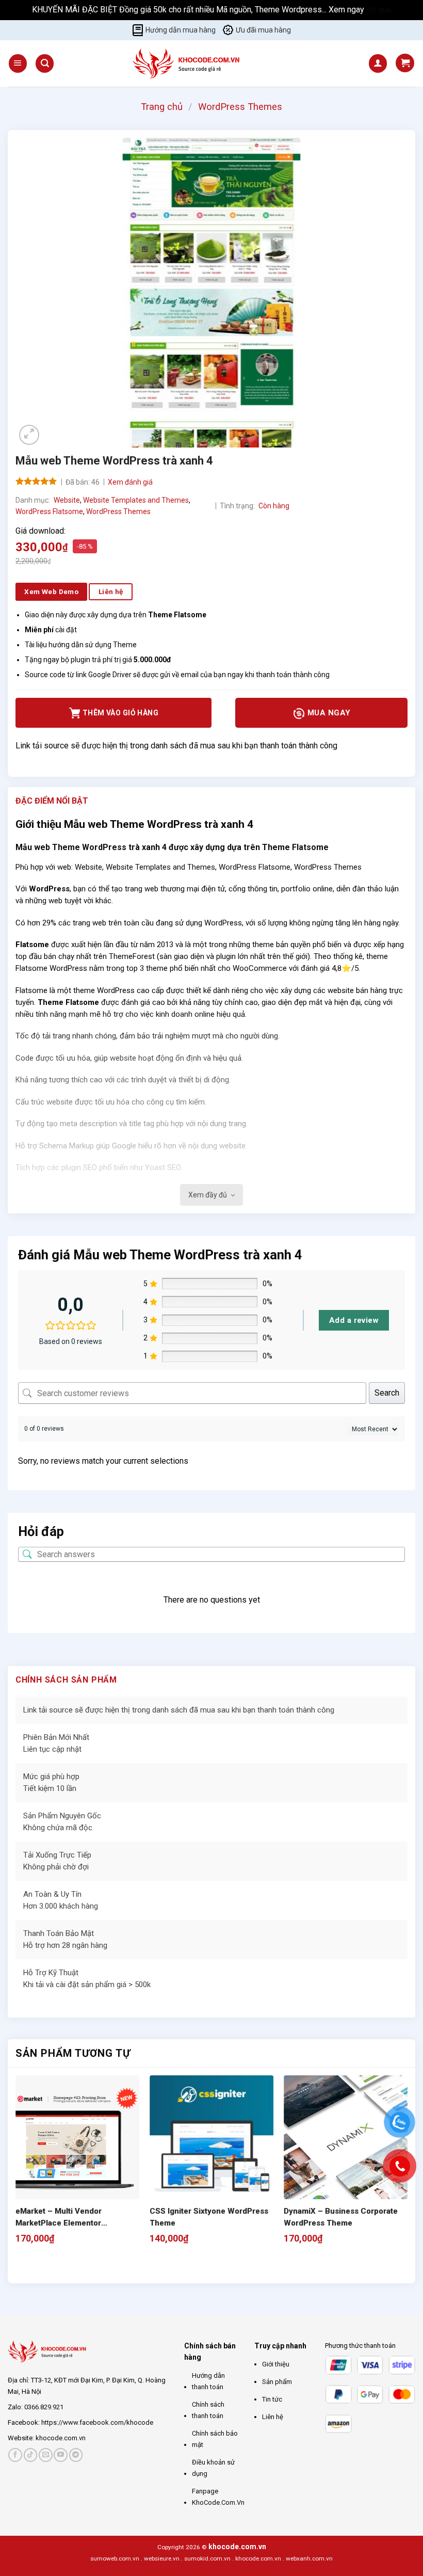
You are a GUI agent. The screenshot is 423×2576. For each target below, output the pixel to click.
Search (387, 1393)
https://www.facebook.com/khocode (97, 2422)
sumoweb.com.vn (115, 2558)
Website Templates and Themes (136, 500)
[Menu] (18, 63)
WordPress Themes (240, 107)
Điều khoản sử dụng (213, 2468)
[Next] (49, 2266)
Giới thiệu (276, 2364)
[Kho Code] (188, 63)
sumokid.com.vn (207, 2558)
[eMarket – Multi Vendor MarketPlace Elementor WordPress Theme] (77, 2137)
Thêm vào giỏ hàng (120, 713)
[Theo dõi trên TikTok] (31, 2455)
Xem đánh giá (130, 482)
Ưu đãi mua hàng (263, 30)
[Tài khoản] (378, 63)
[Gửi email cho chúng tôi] (46, 2455)
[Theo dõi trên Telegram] (76, 2455)
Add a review (354, 1320)
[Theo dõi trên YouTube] (61, 2455)
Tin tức (272, 2399)
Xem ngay (347, 10)
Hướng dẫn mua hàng (181, 30)
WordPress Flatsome (49, 511)
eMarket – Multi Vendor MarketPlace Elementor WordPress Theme (59, 2218)
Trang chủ (162, 107)
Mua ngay (328, 713)
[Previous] (20, 2266)
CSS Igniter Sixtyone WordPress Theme (209, 2217)
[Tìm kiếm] (45, 63)
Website (67, 500)
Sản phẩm (277, 2382)
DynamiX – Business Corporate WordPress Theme (341, 2217)
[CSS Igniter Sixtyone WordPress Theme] (211, 2137)
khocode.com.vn (61, 2438)
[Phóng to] (29, 435)
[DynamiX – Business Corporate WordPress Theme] (346, 2137)
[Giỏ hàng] (405, 63)
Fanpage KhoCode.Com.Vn (218, 2497)
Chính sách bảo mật (215, 2439)
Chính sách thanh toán (208, 2410)
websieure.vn (162, 2558)
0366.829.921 (44, 2407)
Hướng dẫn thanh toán (208, 2381)
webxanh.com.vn (309, 2558)
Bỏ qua (379, 10)
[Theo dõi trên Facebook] (15, 2455)
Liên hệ (273, 2417)
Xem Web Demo (51, 591)
